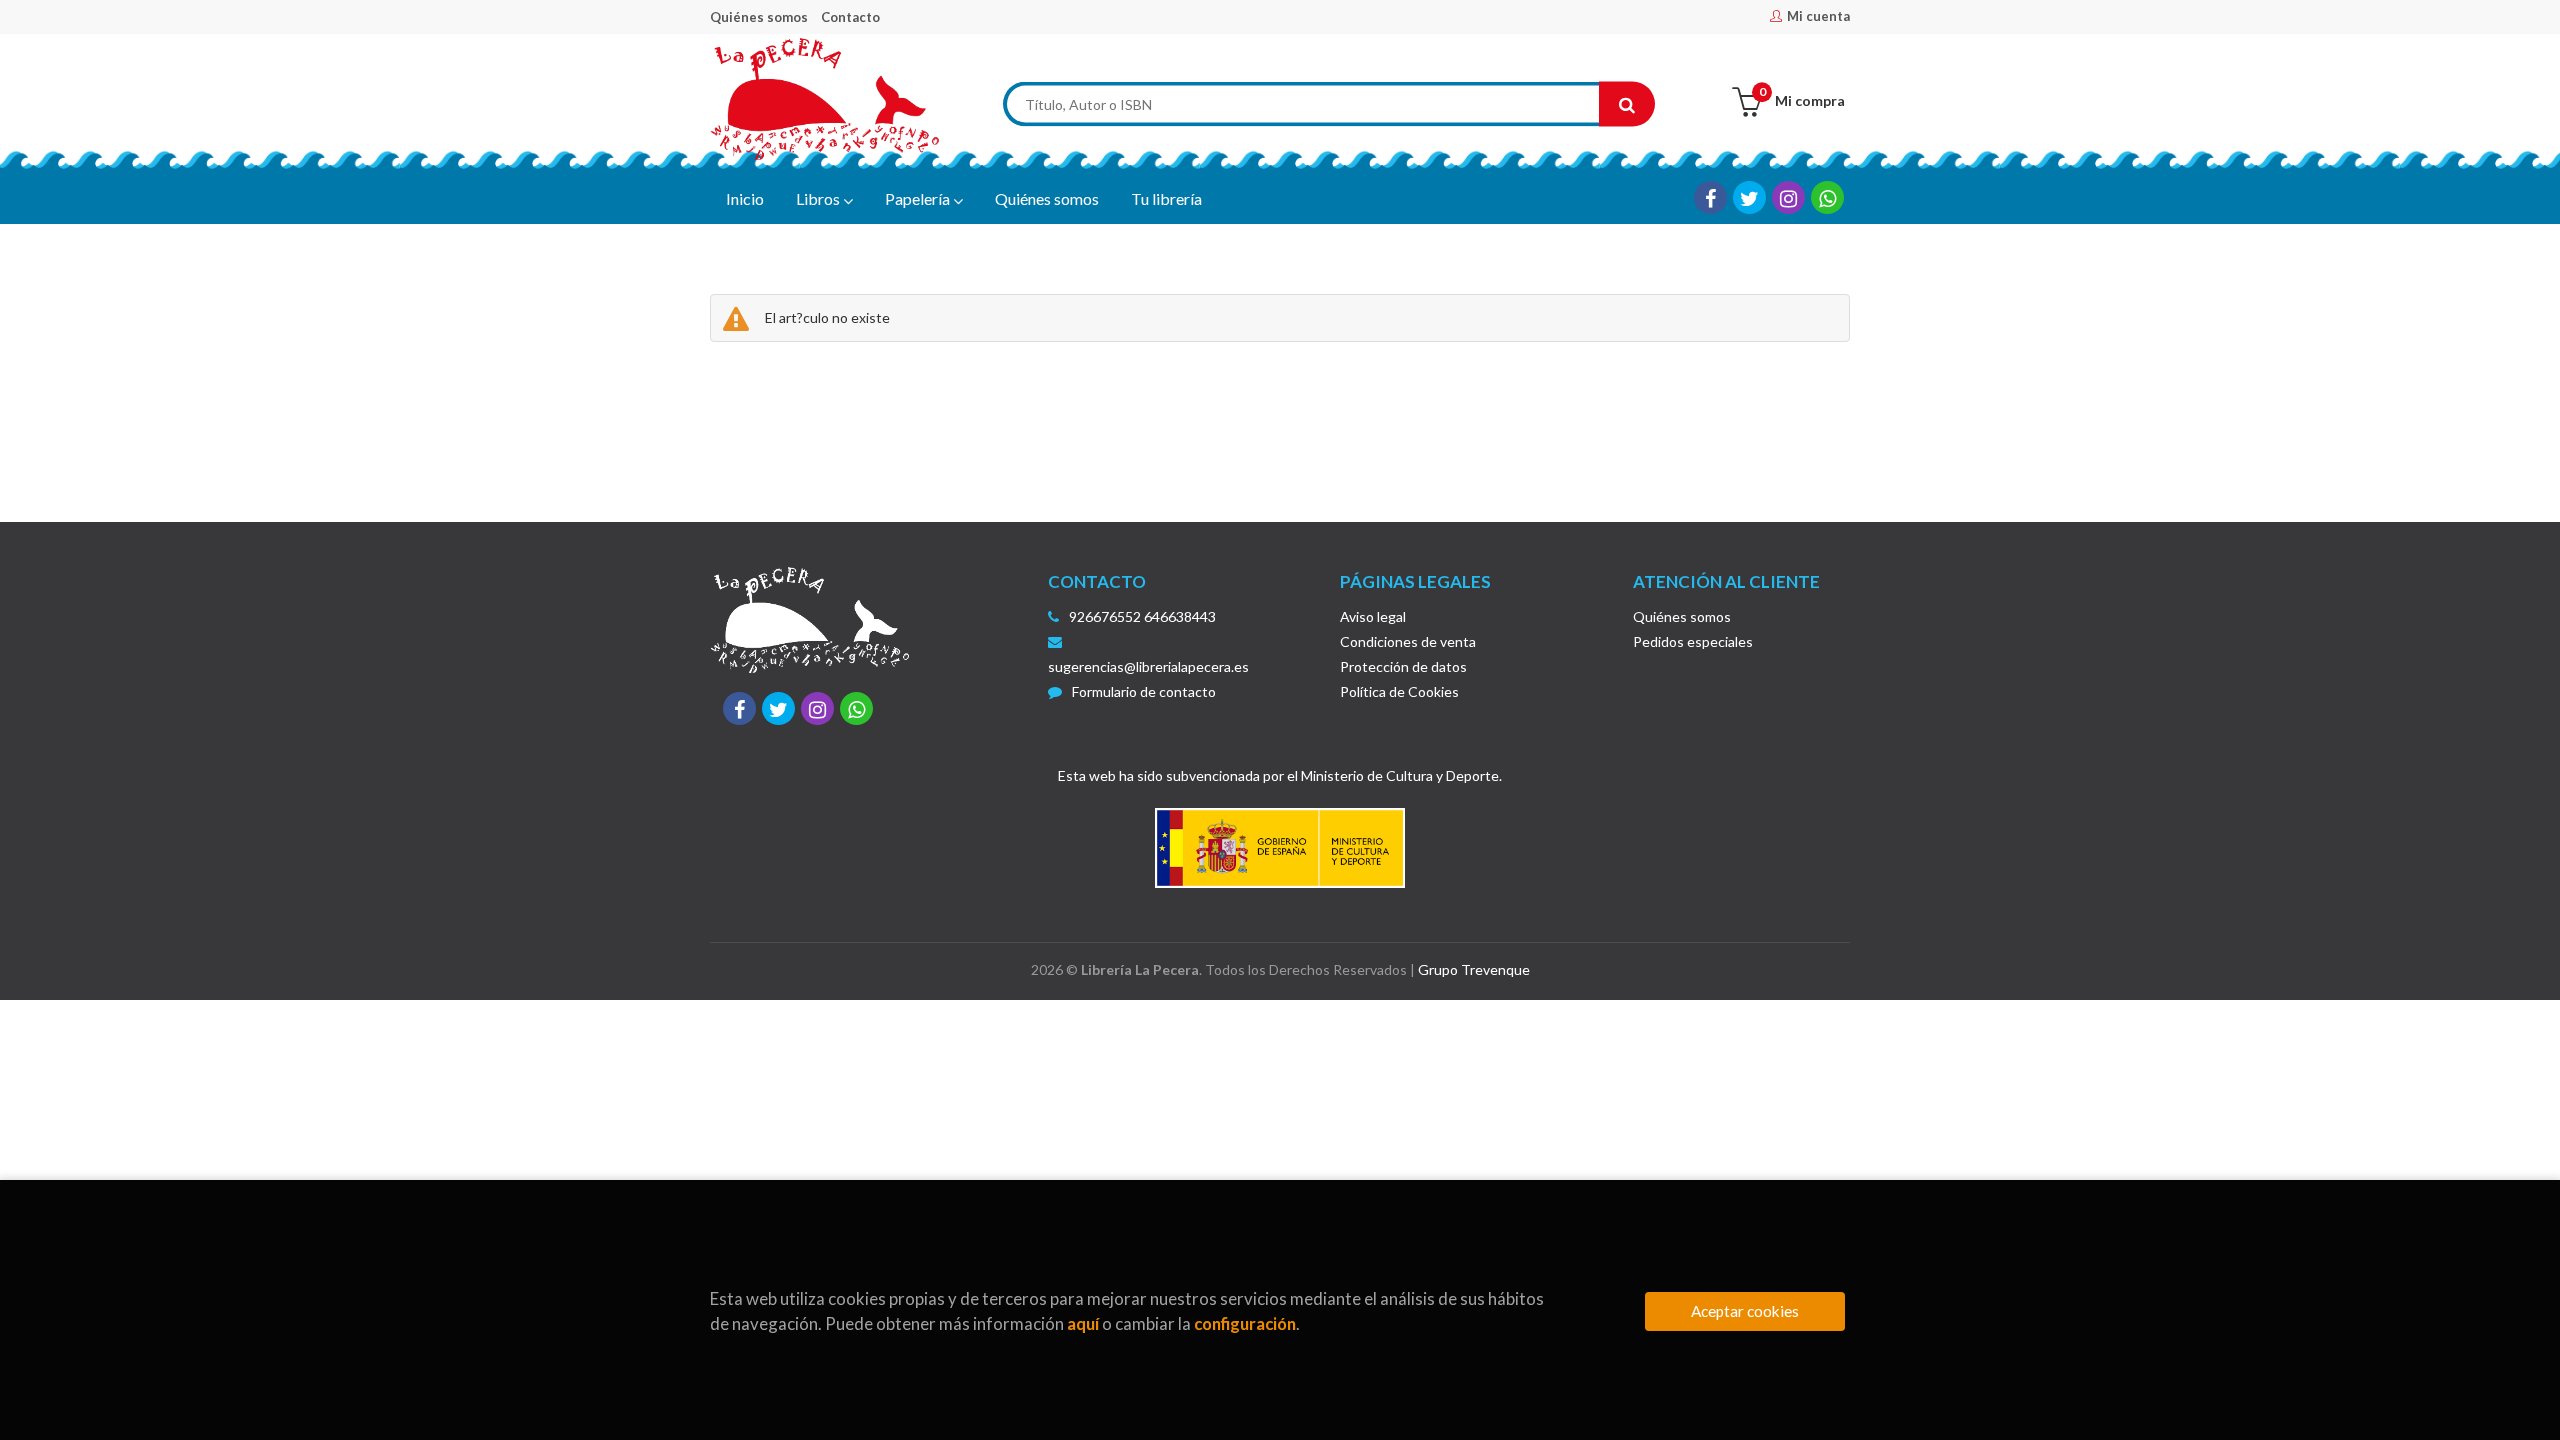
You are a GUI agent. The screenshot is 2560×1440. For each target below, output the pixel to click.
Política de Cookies (1399, 691)
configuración (1245, 1323)
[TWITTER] (1749, 197)
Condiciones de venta (1408, 641)
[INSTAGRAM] (1788, 197)
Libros (819, 198)
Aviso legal (1373, 616)
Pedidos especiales (1693, 641)
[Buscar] (1627, 104)
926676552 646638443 (1142, 616)
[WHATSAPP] (1827, 197)
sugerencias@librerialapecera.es (1148, 666)
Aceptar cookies (1745, 1311)
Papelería (919, 198)
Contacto (850, 17)
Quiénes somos (759, 17)
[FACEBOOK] (1710, 197)
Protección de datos (1403, 666)
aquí (1083, 1323)
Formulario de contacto (1144, 691)
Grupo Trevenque (1474, 969)
